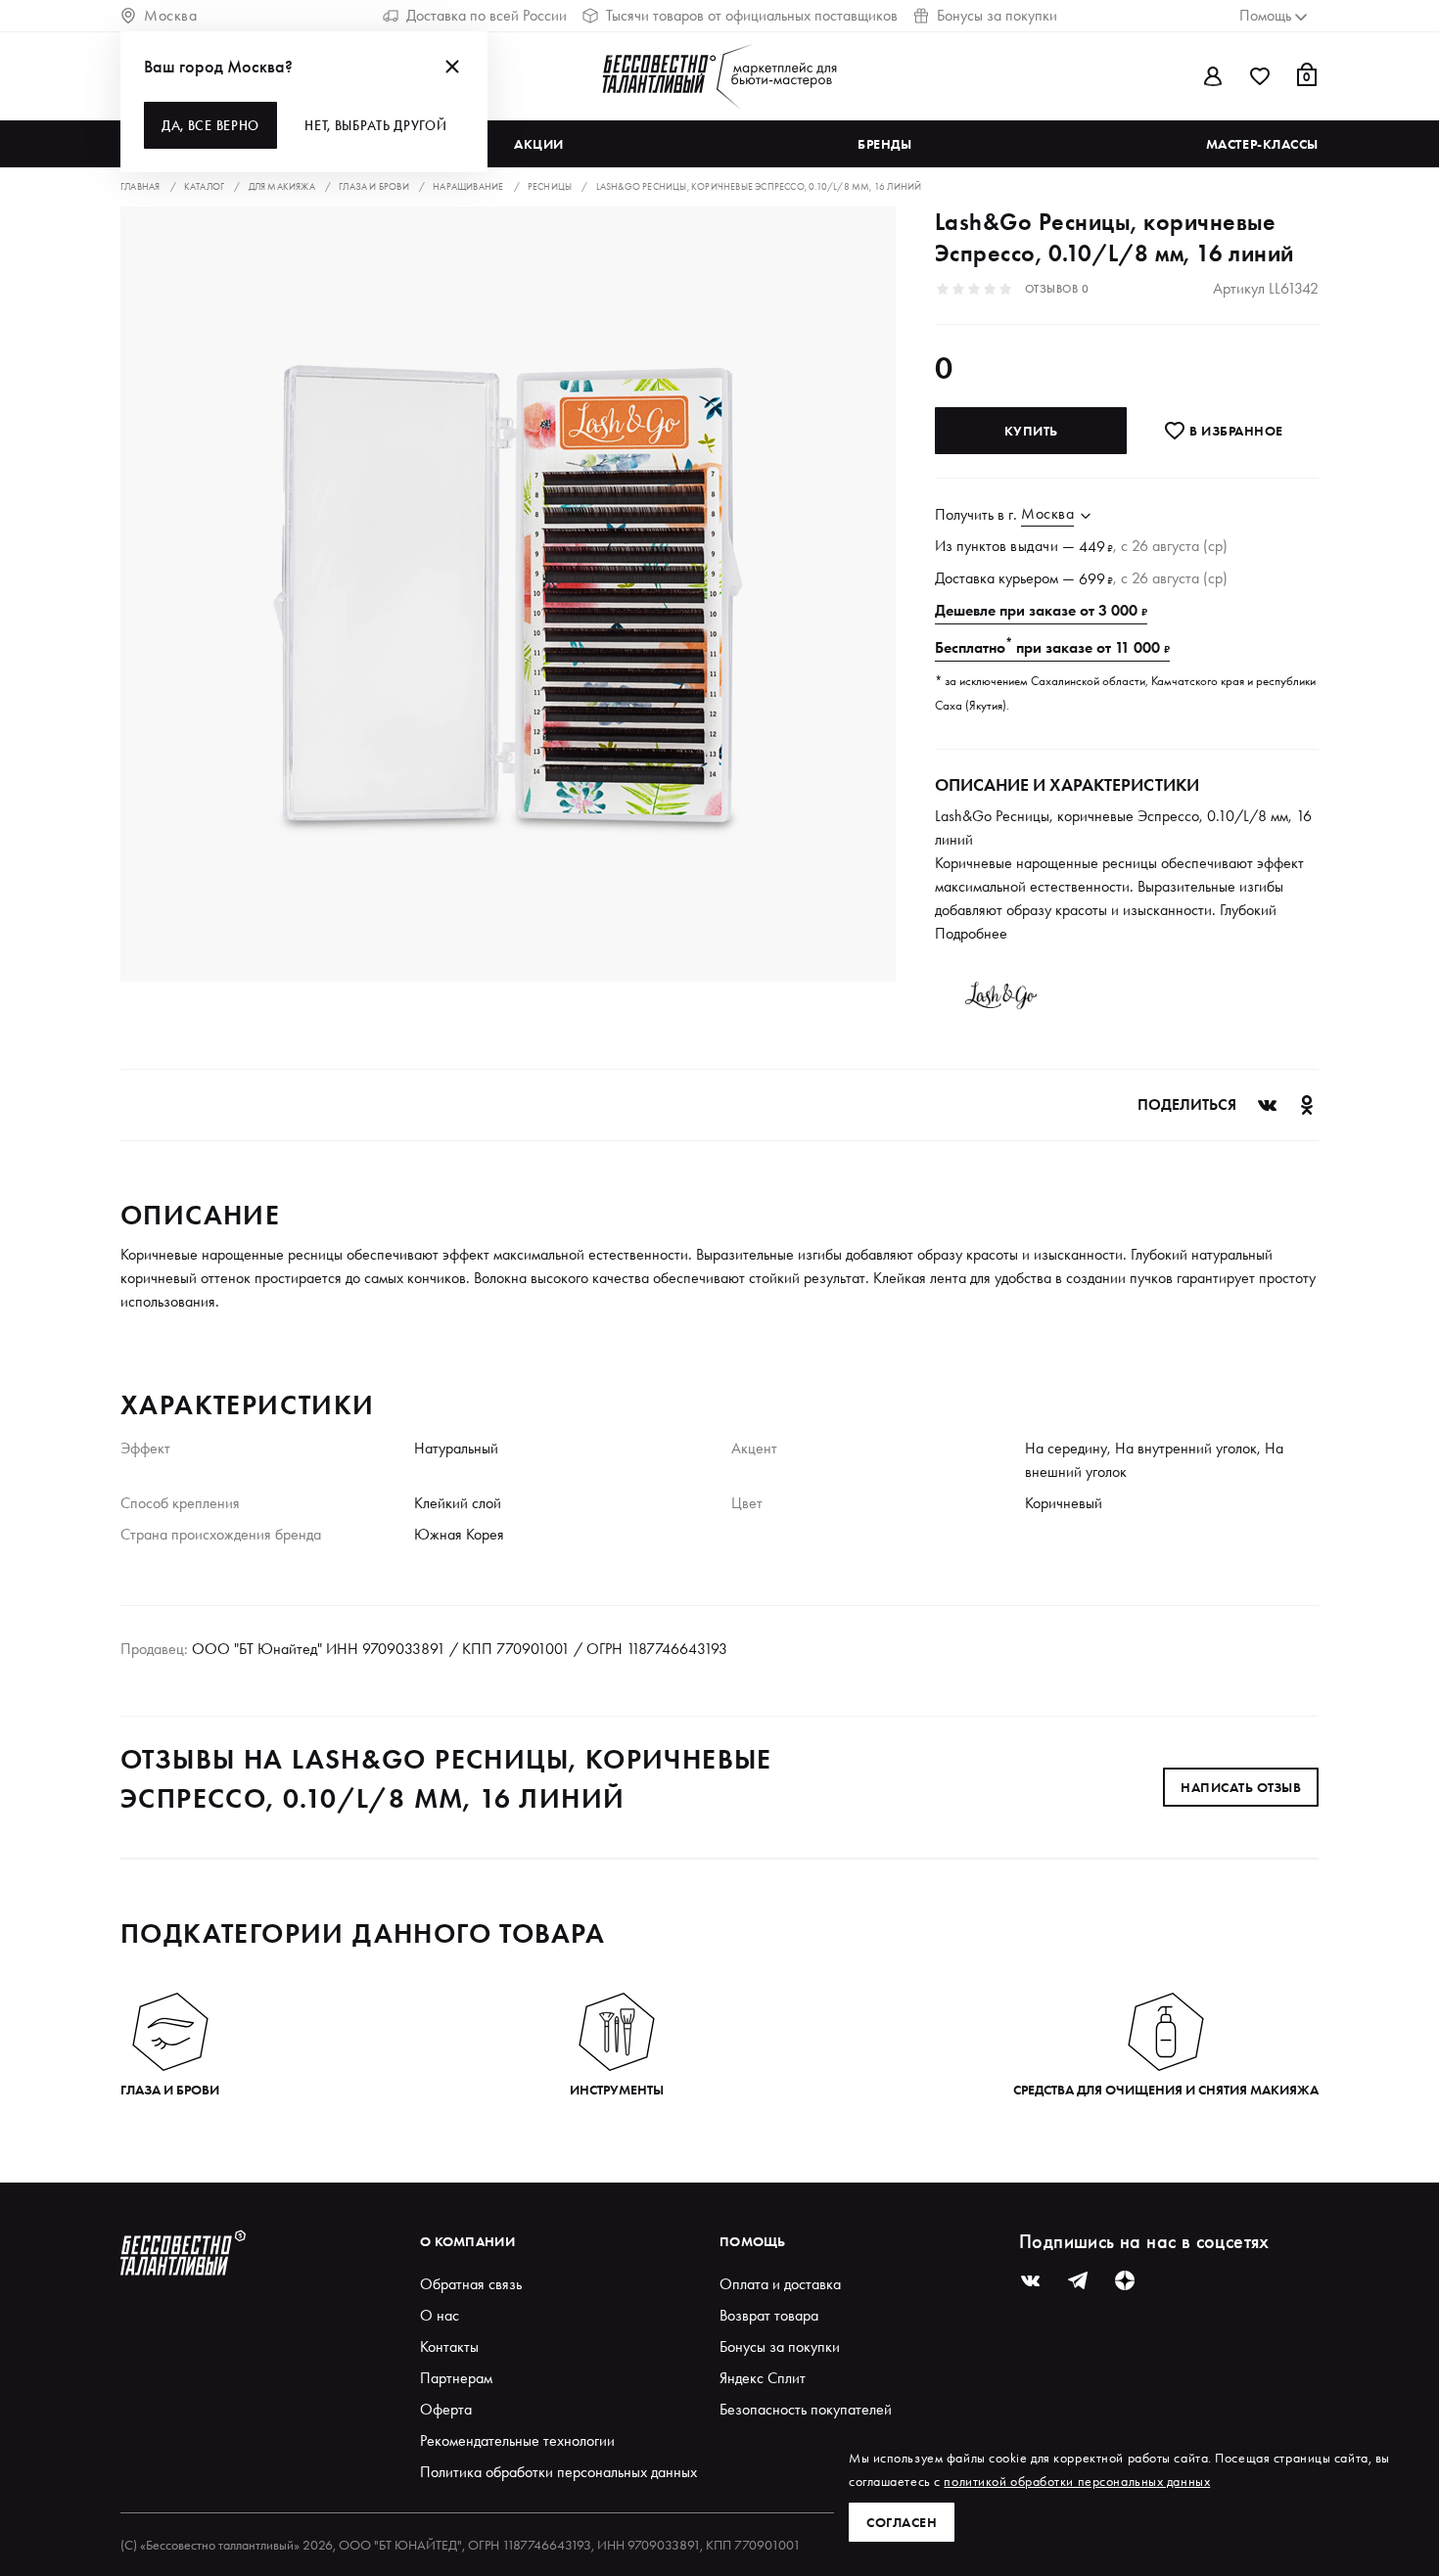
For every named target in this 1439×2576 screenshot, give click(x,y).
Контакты (449, 2346)
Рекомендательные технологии (517, 2440)
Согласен (902, 2522)
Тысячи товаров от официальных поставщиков (752, 15)
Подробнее (971, 933)
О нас (440, 2315)
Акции (539, 144)
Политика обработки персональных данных (558, 2472)
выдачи (1034, 546)
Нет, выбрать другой (375, 125)
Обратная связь (471, 2284)
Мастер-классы (1262, 144)
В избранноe (1235, 431)
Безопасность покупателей (806, 2409)
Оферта (446, 2409)
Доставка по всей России (487, 15)
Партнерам (456, 2378)
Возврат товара (769, 2315)
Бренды (884, 144)
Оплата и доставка (780, 2284)
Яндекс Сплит (763, 2378)
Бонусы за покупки (997, 15)
